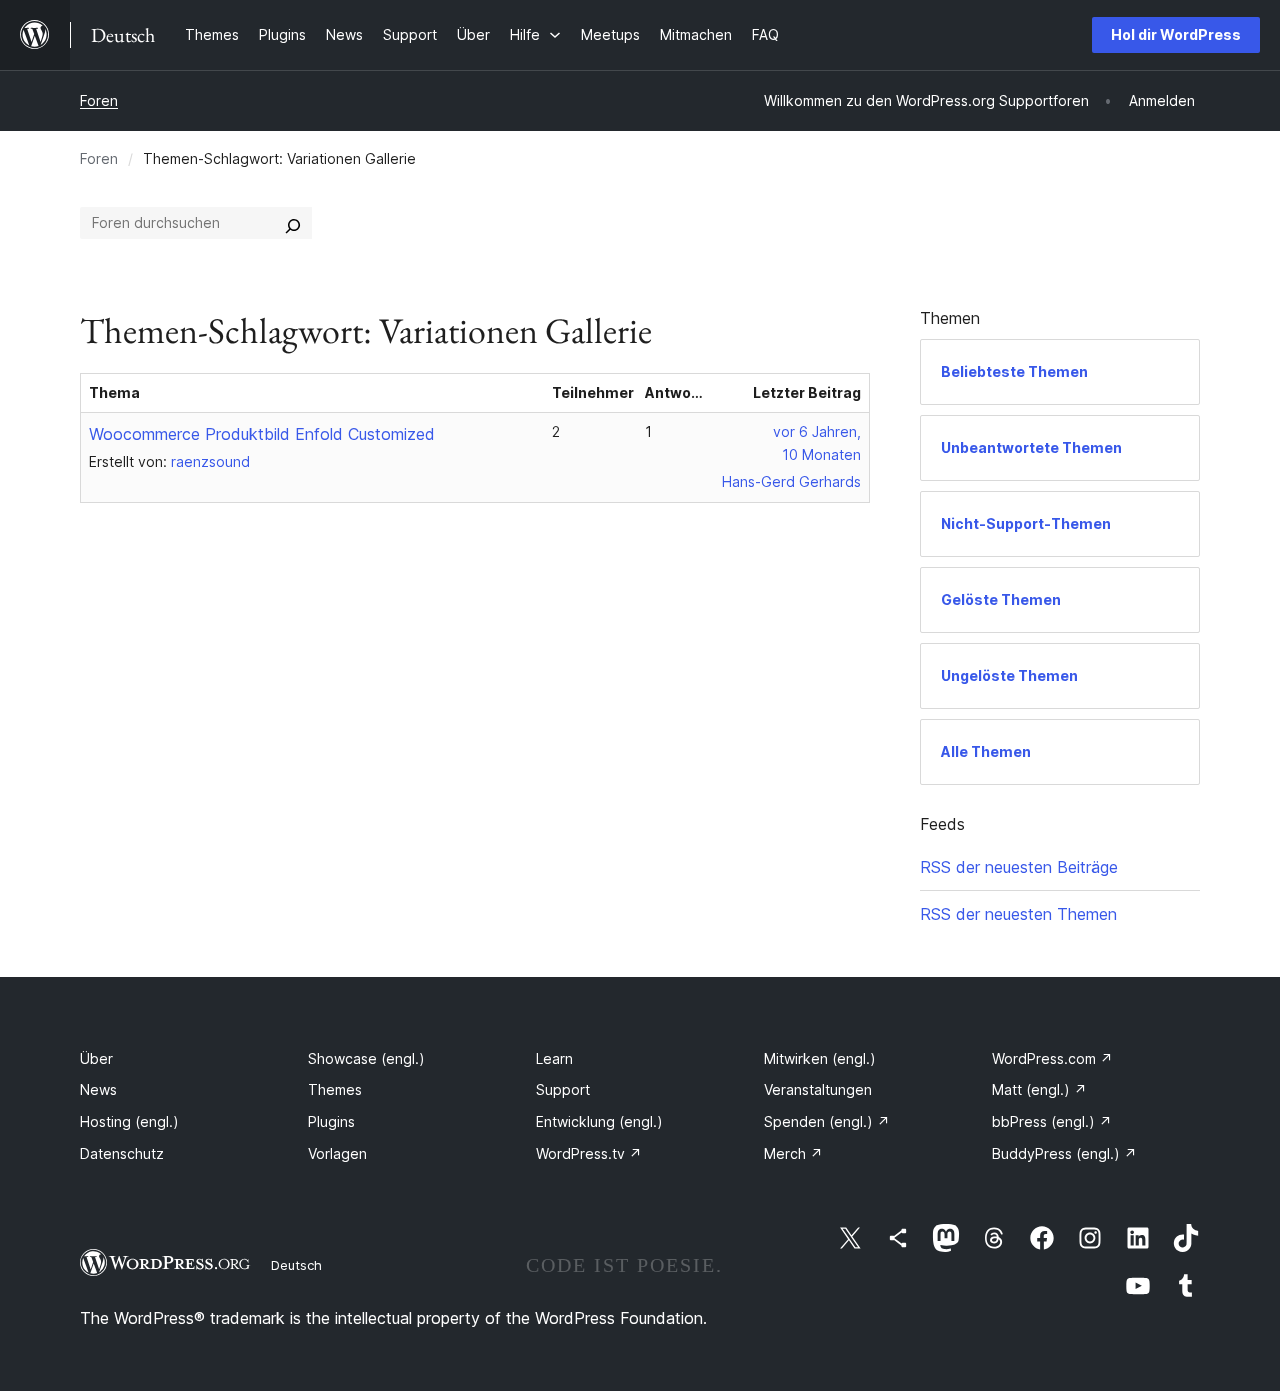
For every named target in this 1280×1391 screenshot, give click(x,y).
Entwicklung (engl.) (599, 1121)
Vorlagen (337, 1153)
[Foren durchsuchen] (293, 223)
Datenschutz (122, 1153)
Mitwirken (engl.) (820, 1058)
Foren (99, 100)
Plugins (331, 1121)
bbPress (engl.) (1052, 1121)
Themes (335, 1089)
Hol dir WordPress (1176, 34)
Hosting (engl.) (129, 1121)
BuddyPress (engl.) (1064, 1153)
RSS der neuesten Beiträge (1019, 867)
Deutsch (296, 1265)
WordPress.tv (589, 1153)
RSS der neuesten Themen (1018, 914)
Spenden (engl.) (827, 1121)
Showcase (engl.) (366, 1058)
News (98, 1089)
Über (96, 1058)
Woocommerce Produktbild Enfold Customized (262, 434)
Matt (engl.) (1039, 1089)
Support (563, 1089)
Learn (554, 1058)
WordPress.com (1052, 1058)
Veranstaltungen (818, 1089)
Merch (793, 1153)
